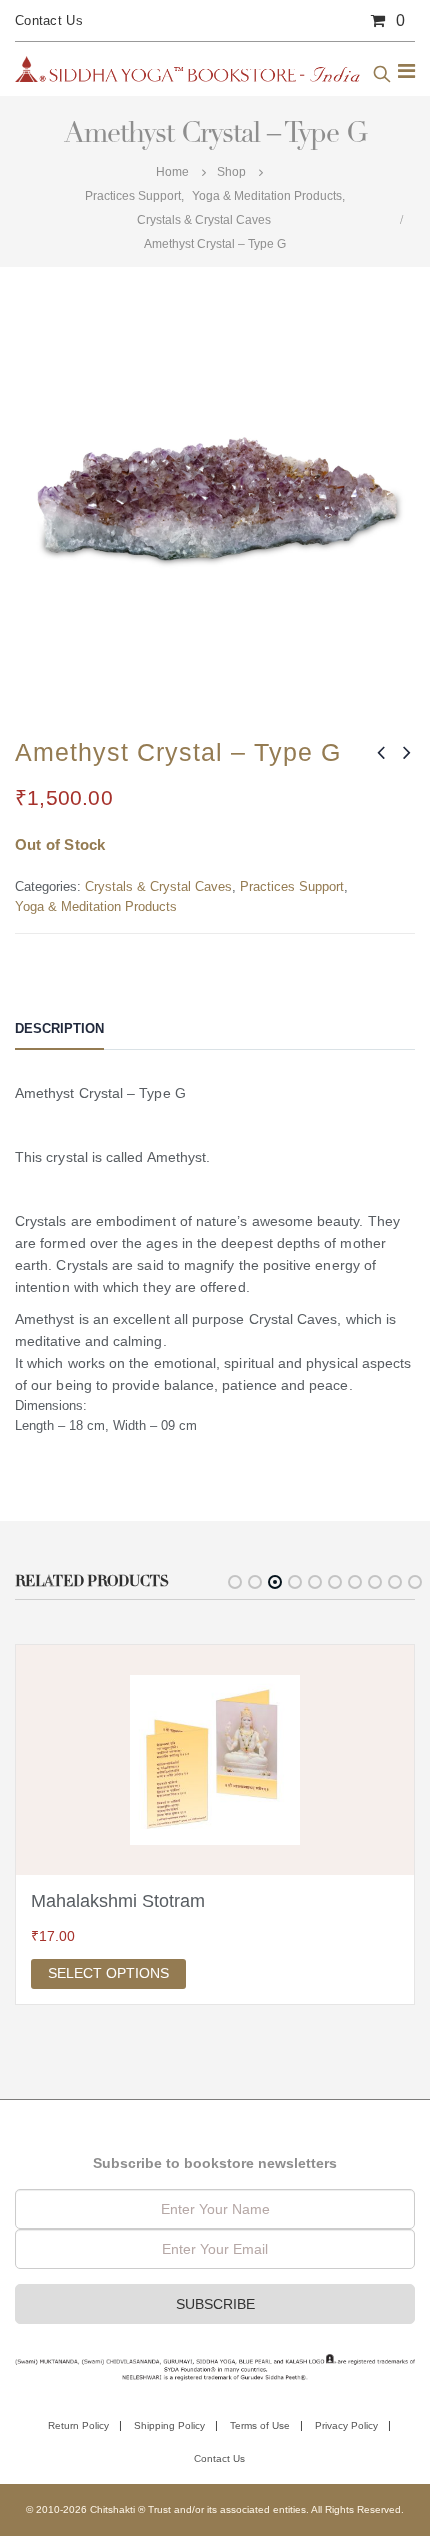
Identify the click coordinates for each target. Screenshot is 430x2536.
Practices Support (292, 886)
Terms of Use (260, 2425)
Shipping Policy (169, 2425)
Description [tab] (59, 1028)
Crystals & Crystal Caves (158, 886)
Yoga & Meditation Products (96, 906)
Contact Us (49, 20)
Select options (108, 1973)
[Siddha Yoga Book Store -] (187, 69)
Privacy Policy (346, 2425)
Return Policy (78, 2425)
